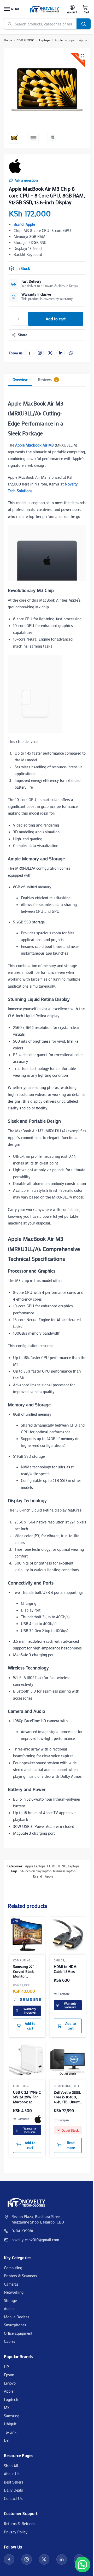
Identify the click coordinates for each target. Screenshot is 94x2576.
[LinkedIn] (61, 353)
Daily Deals (13, 2490)
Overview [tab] (20, 380)
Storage (10, 2300)
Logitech (11, 2399)
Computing (13, 2268)
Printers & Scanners (20, 2276)
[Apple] (15, 166)
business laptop (64, 1871)
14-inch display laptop (36, 1871)
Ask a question (26, 180)
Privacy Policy (16, 2532)
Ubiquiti (11, 2424)
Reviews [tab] (48, 380)
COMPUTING (25, 40)
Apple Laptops (65, 40)
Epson (9, 2375)
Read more (71, 2145)
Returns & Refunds (20, 2524)
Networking (14, 2292)
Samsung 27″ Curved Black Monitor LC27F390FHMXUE (27, 1971)
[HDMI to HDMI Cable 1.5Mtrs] (68, 1934)
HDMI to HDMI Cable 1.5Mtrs (66, 1969)
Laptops (45, 40)
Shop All (11, 2466)
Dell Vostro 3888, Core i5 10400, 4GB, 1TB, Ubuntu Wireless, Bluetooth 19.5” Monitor (68, 2097)
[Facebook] (29, 353)
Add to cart (56, 319)
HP (6, 2367)
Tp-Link (10, 2432)
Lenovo (10, 2383)
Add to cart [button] (30, 2026)
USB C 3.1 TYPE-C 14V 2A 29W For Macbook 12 (27, 2097)
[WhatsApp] (71, 353)
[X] (50, 353)
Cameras (11, 2284)
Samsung (12, 2416)
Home (8, 40)
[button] (85, 9)
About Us (12, 2474)
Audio (9, 2308)
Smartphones (15, 2325)
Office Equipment (18, 2333)
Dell (7, 2440)
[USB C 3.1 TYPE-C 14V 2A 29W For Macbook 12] (27, 2060)
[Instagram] (40, 353)
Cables (59, 1960)
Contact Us (13, 2498)
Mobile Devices (17, 2317)
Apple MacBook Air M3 (34, 445)
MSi (7, 2407)
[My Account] (72, 9)
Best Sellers (14, 2482)
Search (84, 24)
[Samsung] (31, 2000)
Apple (49, 1876)
